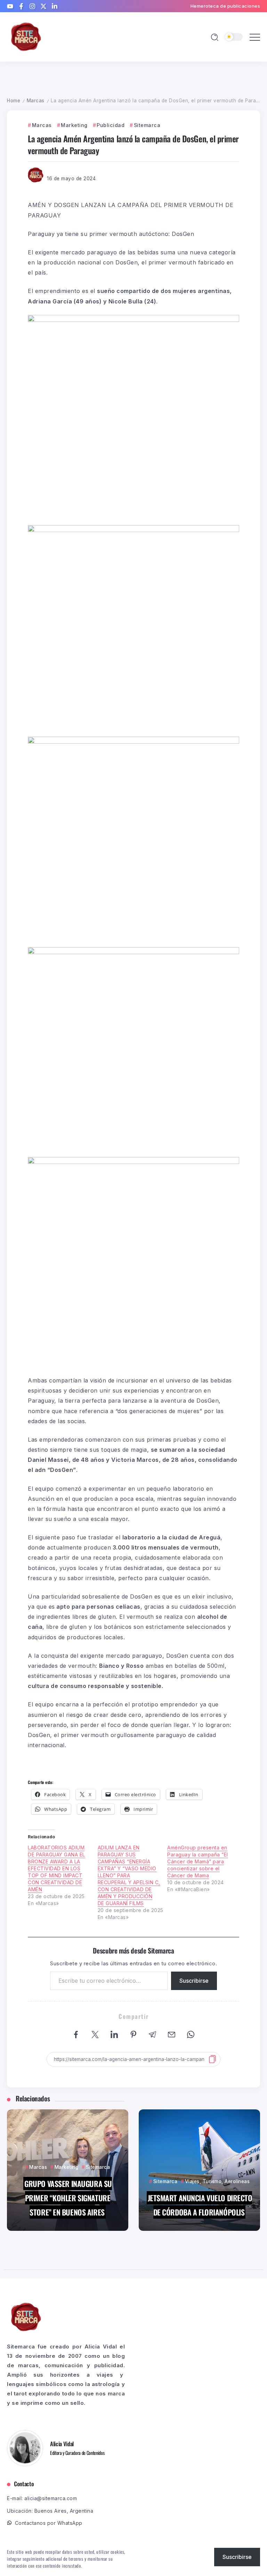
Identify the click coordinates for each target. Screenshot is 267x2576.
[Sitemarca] (26, 36)
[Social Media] (10, 6)
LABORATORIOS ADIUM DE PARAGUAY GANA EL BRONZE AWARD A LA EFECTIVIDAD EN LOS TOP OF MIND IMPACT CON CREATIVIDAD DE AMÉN (56, 1868)
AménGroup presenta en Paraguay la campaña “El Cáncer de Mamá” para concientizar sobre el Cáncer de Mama (198, 1861)
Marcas (36, 101)
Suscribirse (194, 1981)
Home (14, 101)
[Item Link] (68, 2170)
